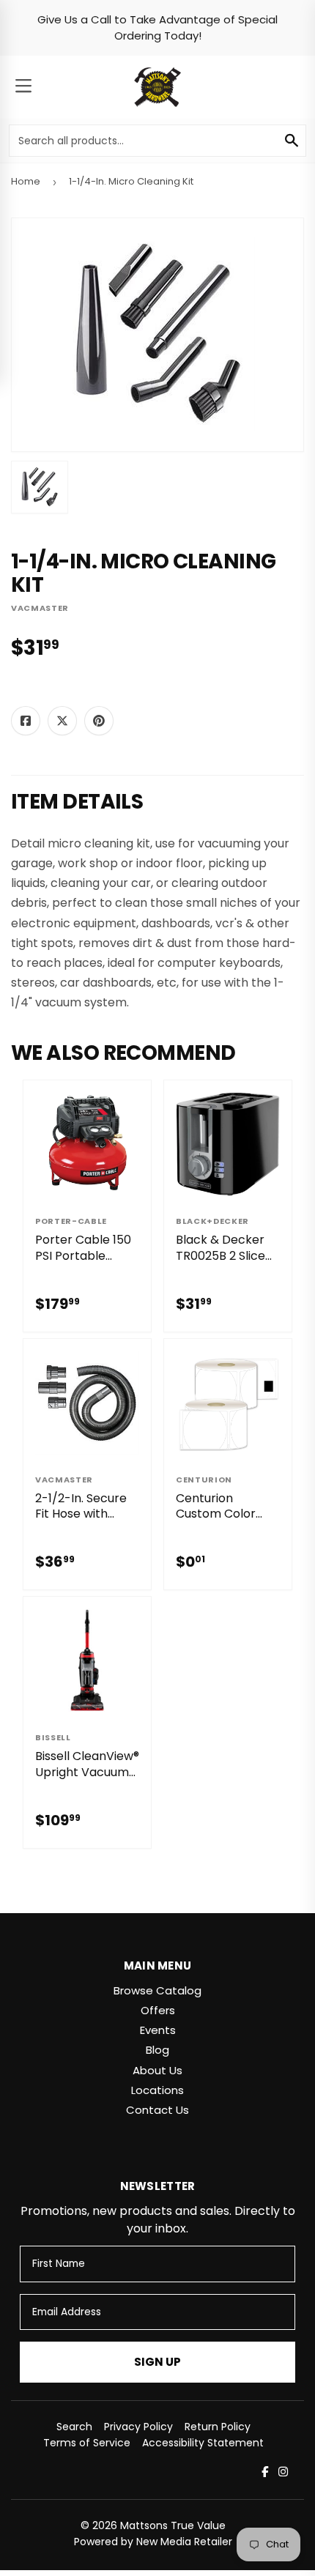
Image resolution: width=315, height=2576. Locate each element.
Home (26, 181)
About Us (157, 2070)
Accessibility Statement (203, 2443)
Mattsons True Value (173, 2525)
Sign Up (157, 2362)
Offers (158, 2010)
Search (74, 2427)
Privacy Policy (138, 2427)
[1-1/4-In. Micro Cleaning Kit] (40, 487)
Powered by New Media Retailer (153, 2542)
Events (158, 2030)
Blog (157, 2050)
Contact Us (157, 2110)
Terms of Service (87, 2443)
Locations (157, 2090)
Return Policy (218, 2427)
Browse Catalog (157, 1990)
